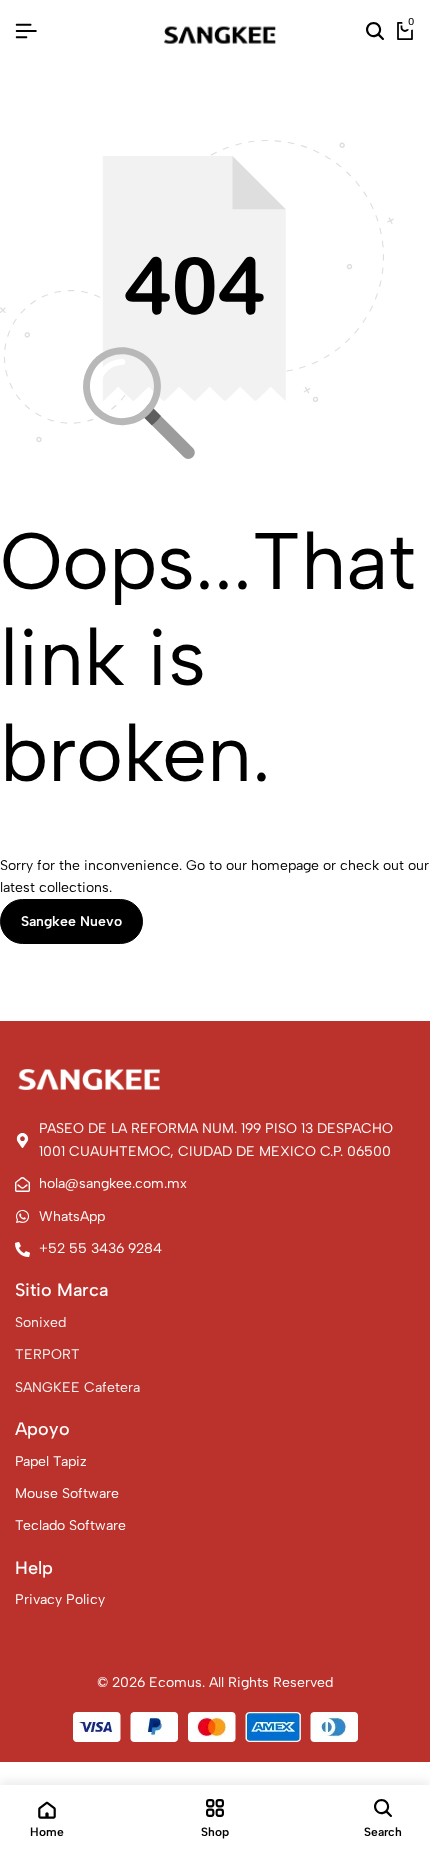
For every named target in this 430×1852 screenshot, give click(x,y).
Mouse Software (67, 1493)
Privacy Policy (60, 1599)
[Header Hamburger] (26, 31)
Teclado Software (70, 1525)
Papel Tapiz (51, 1461)
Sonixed (40, 1322)
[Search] (375, 32)
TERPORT (47, 1354)
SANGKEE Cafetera (77, 1387)
